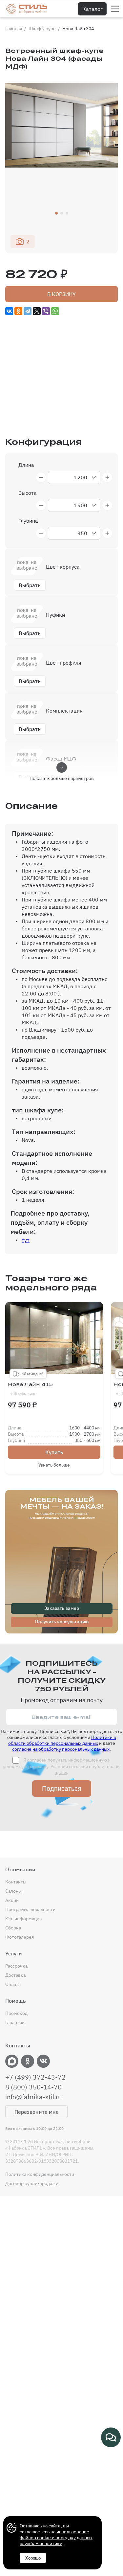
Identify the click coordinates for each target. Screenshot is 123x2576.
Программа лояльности (30, 1909)
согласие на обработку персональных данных (61, 1749)
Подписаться (62, 1789)
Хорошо (33, 2558)
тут (26, 1240)
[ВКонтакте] (9, 311)
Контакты (16, 1882)
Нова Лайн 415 (30, 1389)
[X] (37, 311)
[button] (56, 213)
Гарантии (15, 2022)
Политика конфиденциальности (40, 2174)
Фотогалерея (20, 1937)
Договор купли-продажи (32, 2183)
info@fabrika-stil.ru (33, 2097)
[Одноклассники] (18, 311)
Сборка (13, 1928)
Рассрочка (16, 1966)
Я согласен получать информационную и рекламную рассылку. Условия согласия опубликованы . (61, 1766)
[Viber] (46, 311)
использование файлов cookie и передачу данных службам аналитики (56, 2538)
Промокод (16, 2013)
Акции (12, 1900)
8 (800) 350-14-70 (33, 2087)
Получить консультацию (62, 1622)
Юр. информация (23, 1919)
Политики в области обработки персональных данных (62, 1740)
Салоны (13, 1891)
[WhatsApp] (55, 311)
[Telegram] (28, 311)
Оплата (13, 1984)
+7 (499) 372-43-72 (35, 2077)
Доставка (15, 1975)
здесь (61, 1772)
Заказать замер (62, 1608)
